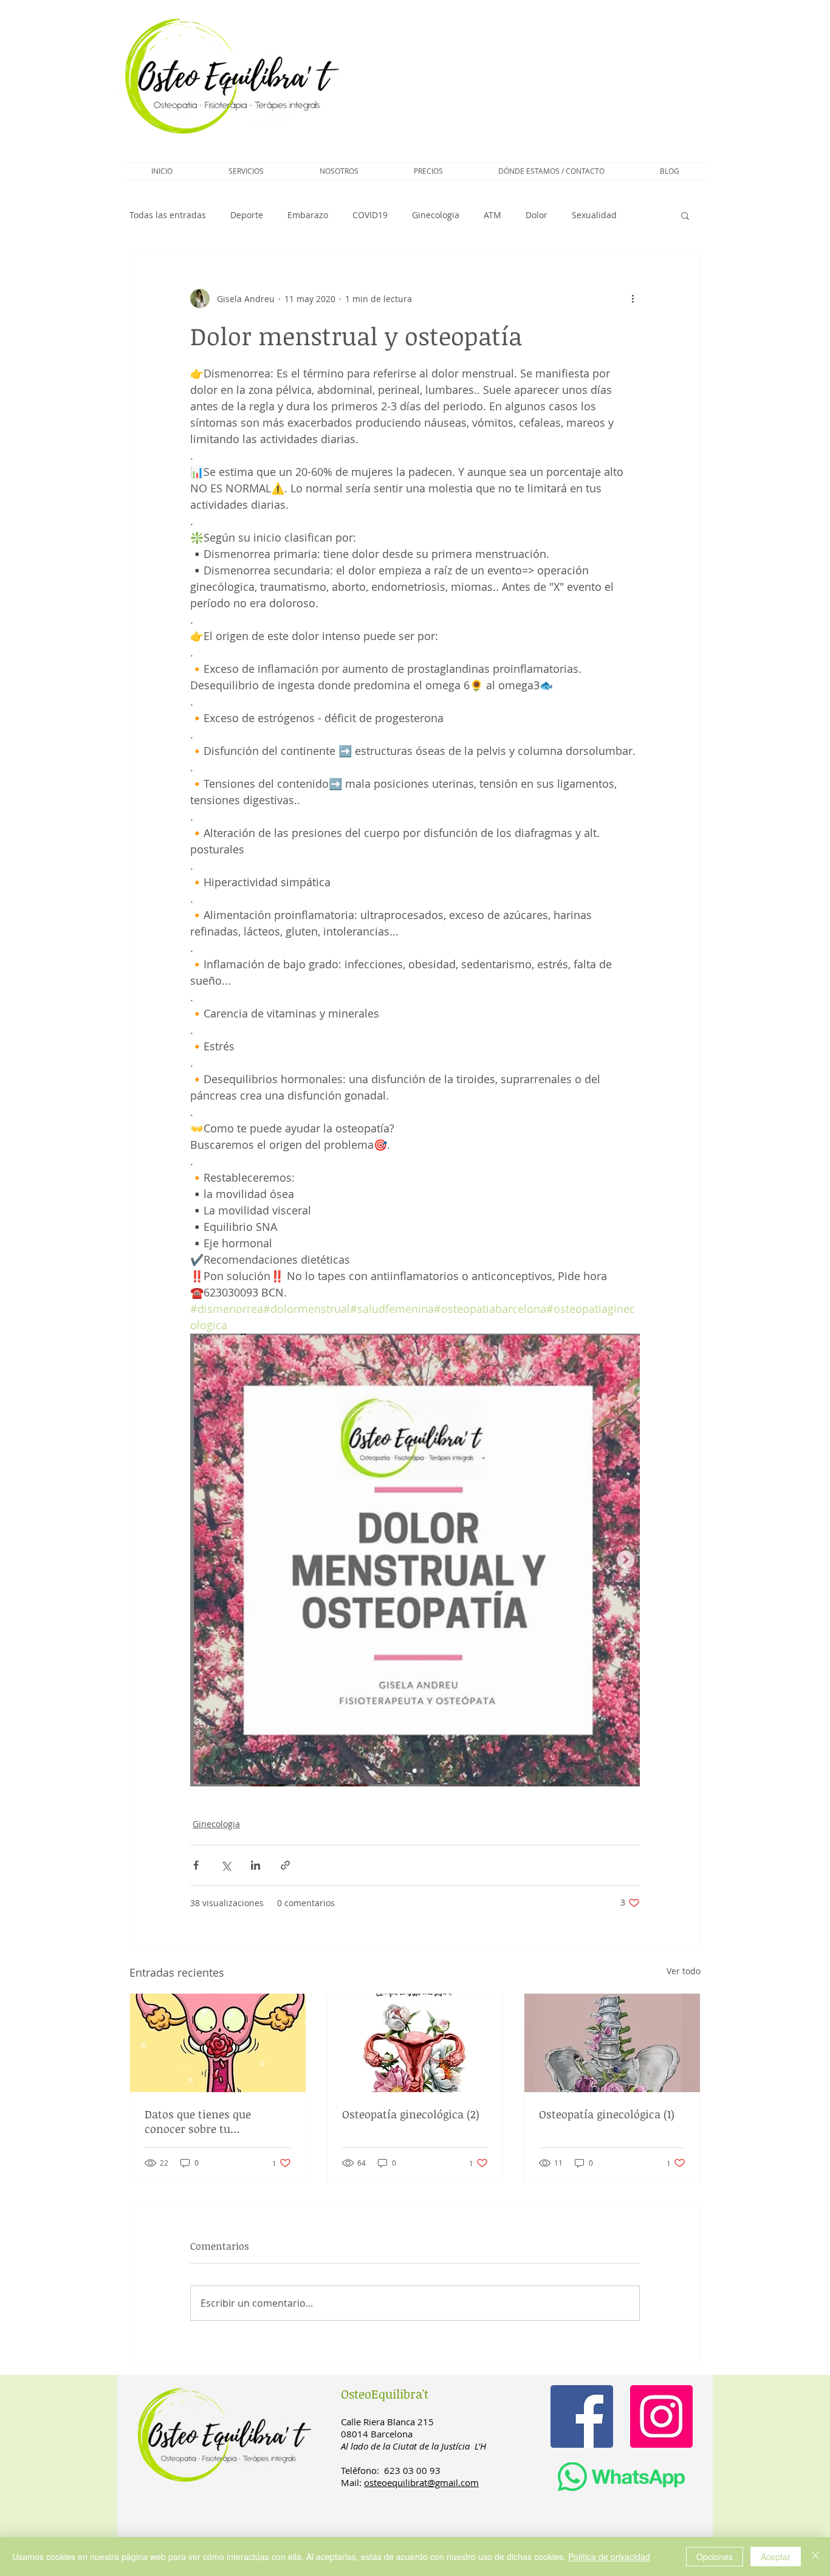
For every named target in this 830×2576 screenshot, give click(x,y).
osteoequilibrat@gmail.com (421, 2482)
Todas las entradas (168, 215)
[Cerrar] (815, 2557)
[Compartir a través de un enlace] (285, 1865)
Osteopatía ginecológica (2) (411, 2114)
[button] (246, 171)
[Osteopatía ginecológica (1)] (612, 2043)
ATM (492, 215)
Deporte (247, 215)
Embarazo (308, 215)
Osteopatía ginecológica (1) (607, 2114)
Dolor (537, 215)
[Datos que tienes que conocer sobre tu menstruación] (218, 2043)
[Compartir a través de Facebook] (196, 1865)
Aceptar (776, 2557)
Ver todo (684, 1971)
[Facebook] (582, 2416)
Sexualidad (594, 215)
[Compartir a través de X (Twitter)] (226, 1865)
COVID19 (370, 215)
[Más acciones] (633, 298)
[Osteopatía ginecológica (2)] (415, 2043)
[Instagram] (661, 2416)
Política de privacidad (609, 2557)
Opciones (715, 2557)
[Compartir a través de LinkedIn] (256, 1865)
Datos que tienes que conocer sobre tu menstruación (198, 2121)
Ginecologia (436, 215)
